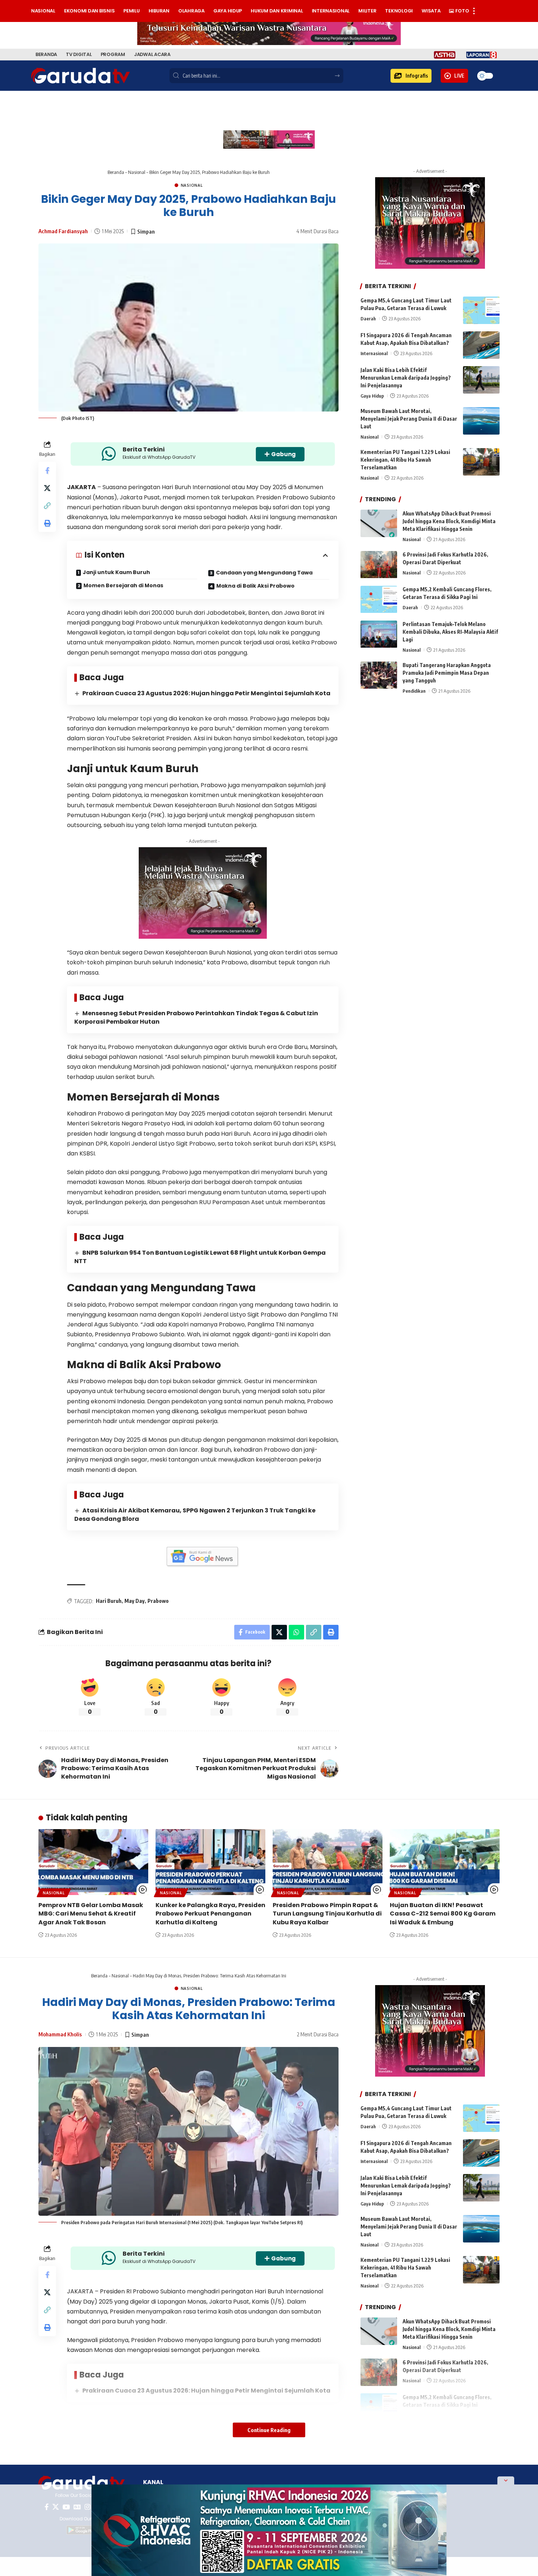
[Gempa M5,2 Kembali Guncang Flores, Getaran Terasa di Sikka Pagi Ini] (379, 600)
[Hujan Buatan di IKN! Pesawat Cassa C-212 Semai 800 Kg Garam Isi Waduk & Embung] (445, 1862)
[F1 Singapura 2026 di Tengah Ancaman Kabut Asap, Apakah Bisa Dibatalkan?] (481, 345)
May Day (134, 1601)
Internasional (374, 353)
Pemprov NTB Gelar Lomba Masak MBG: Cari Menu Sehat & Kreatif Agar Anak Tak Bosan (91, 1914)
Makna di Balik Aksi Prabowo (255, 586)
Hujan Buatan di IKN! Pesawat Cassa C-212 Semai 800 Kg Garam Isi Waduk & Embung (443, 1914)
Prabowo (158, 1601)
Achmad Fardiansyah (63, 231)
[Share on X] (47, 488)
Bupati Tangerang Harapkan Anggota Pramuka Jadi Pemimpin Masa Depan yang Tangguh (447, 673)
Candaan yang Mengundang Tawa (264, 573)
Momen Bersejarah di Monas (123, 585)
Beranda (116, 172)
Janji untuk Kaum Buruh (116, 572)
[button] (411, 76)
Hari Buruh (109, 1601)
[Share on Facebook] (47, 470)
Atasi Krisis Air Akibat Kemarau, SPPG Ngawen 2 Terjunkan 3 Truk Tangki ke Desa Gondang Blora (195, 1515)
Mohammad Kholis (60, 2034)
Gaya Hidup (372, 396)
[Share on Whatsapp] (296, 1632)
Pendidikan (414, 691)
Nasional (137, 172)
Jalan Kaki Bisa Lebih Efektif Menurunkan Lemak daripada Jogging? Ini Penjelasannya (406, 378)
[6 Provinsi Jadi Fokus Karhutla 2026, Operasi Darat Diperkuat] (379, 565)
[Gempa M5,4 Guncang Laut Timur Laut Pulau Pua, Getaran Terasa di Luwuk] (481, 310)
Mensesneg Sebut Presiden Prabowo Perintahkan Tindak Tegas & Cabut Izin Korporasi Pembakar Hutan (196, 1017)
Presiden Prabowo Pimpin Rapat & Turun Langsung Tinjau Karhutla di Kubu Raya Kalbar (327, 1914)
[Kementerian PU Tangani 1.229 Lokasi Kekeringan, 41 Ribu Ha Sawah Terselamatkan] (481, 462)
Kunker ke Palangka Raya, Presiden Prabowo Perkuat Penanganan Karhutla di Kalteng (210, 1914)
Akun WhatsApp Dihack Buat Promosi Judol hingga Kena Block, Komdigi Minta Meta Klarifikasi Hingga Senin (449, 521)
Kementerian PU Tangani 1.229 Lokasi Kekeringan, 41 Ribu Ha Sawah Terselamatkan (405, 460)
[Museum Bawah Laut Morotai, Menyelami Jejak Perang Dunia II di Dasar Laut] (481, 421)
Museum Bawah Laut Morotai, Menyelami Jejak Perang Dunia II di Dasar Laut (409, 419)
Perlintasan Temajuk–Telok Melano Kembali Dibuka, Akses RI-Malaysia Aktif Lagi (450, 632)
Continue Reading (269, 2430)
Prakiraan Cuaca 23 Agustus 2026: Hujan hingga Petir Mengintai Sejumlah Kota (206, 693)
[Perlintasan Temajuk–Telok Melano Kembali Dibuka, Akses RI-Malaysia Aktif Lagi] (379, 634)
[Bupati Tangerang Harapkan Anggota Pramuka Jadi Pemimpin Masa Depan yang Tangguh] (379, 675)
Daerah (368, 319)
